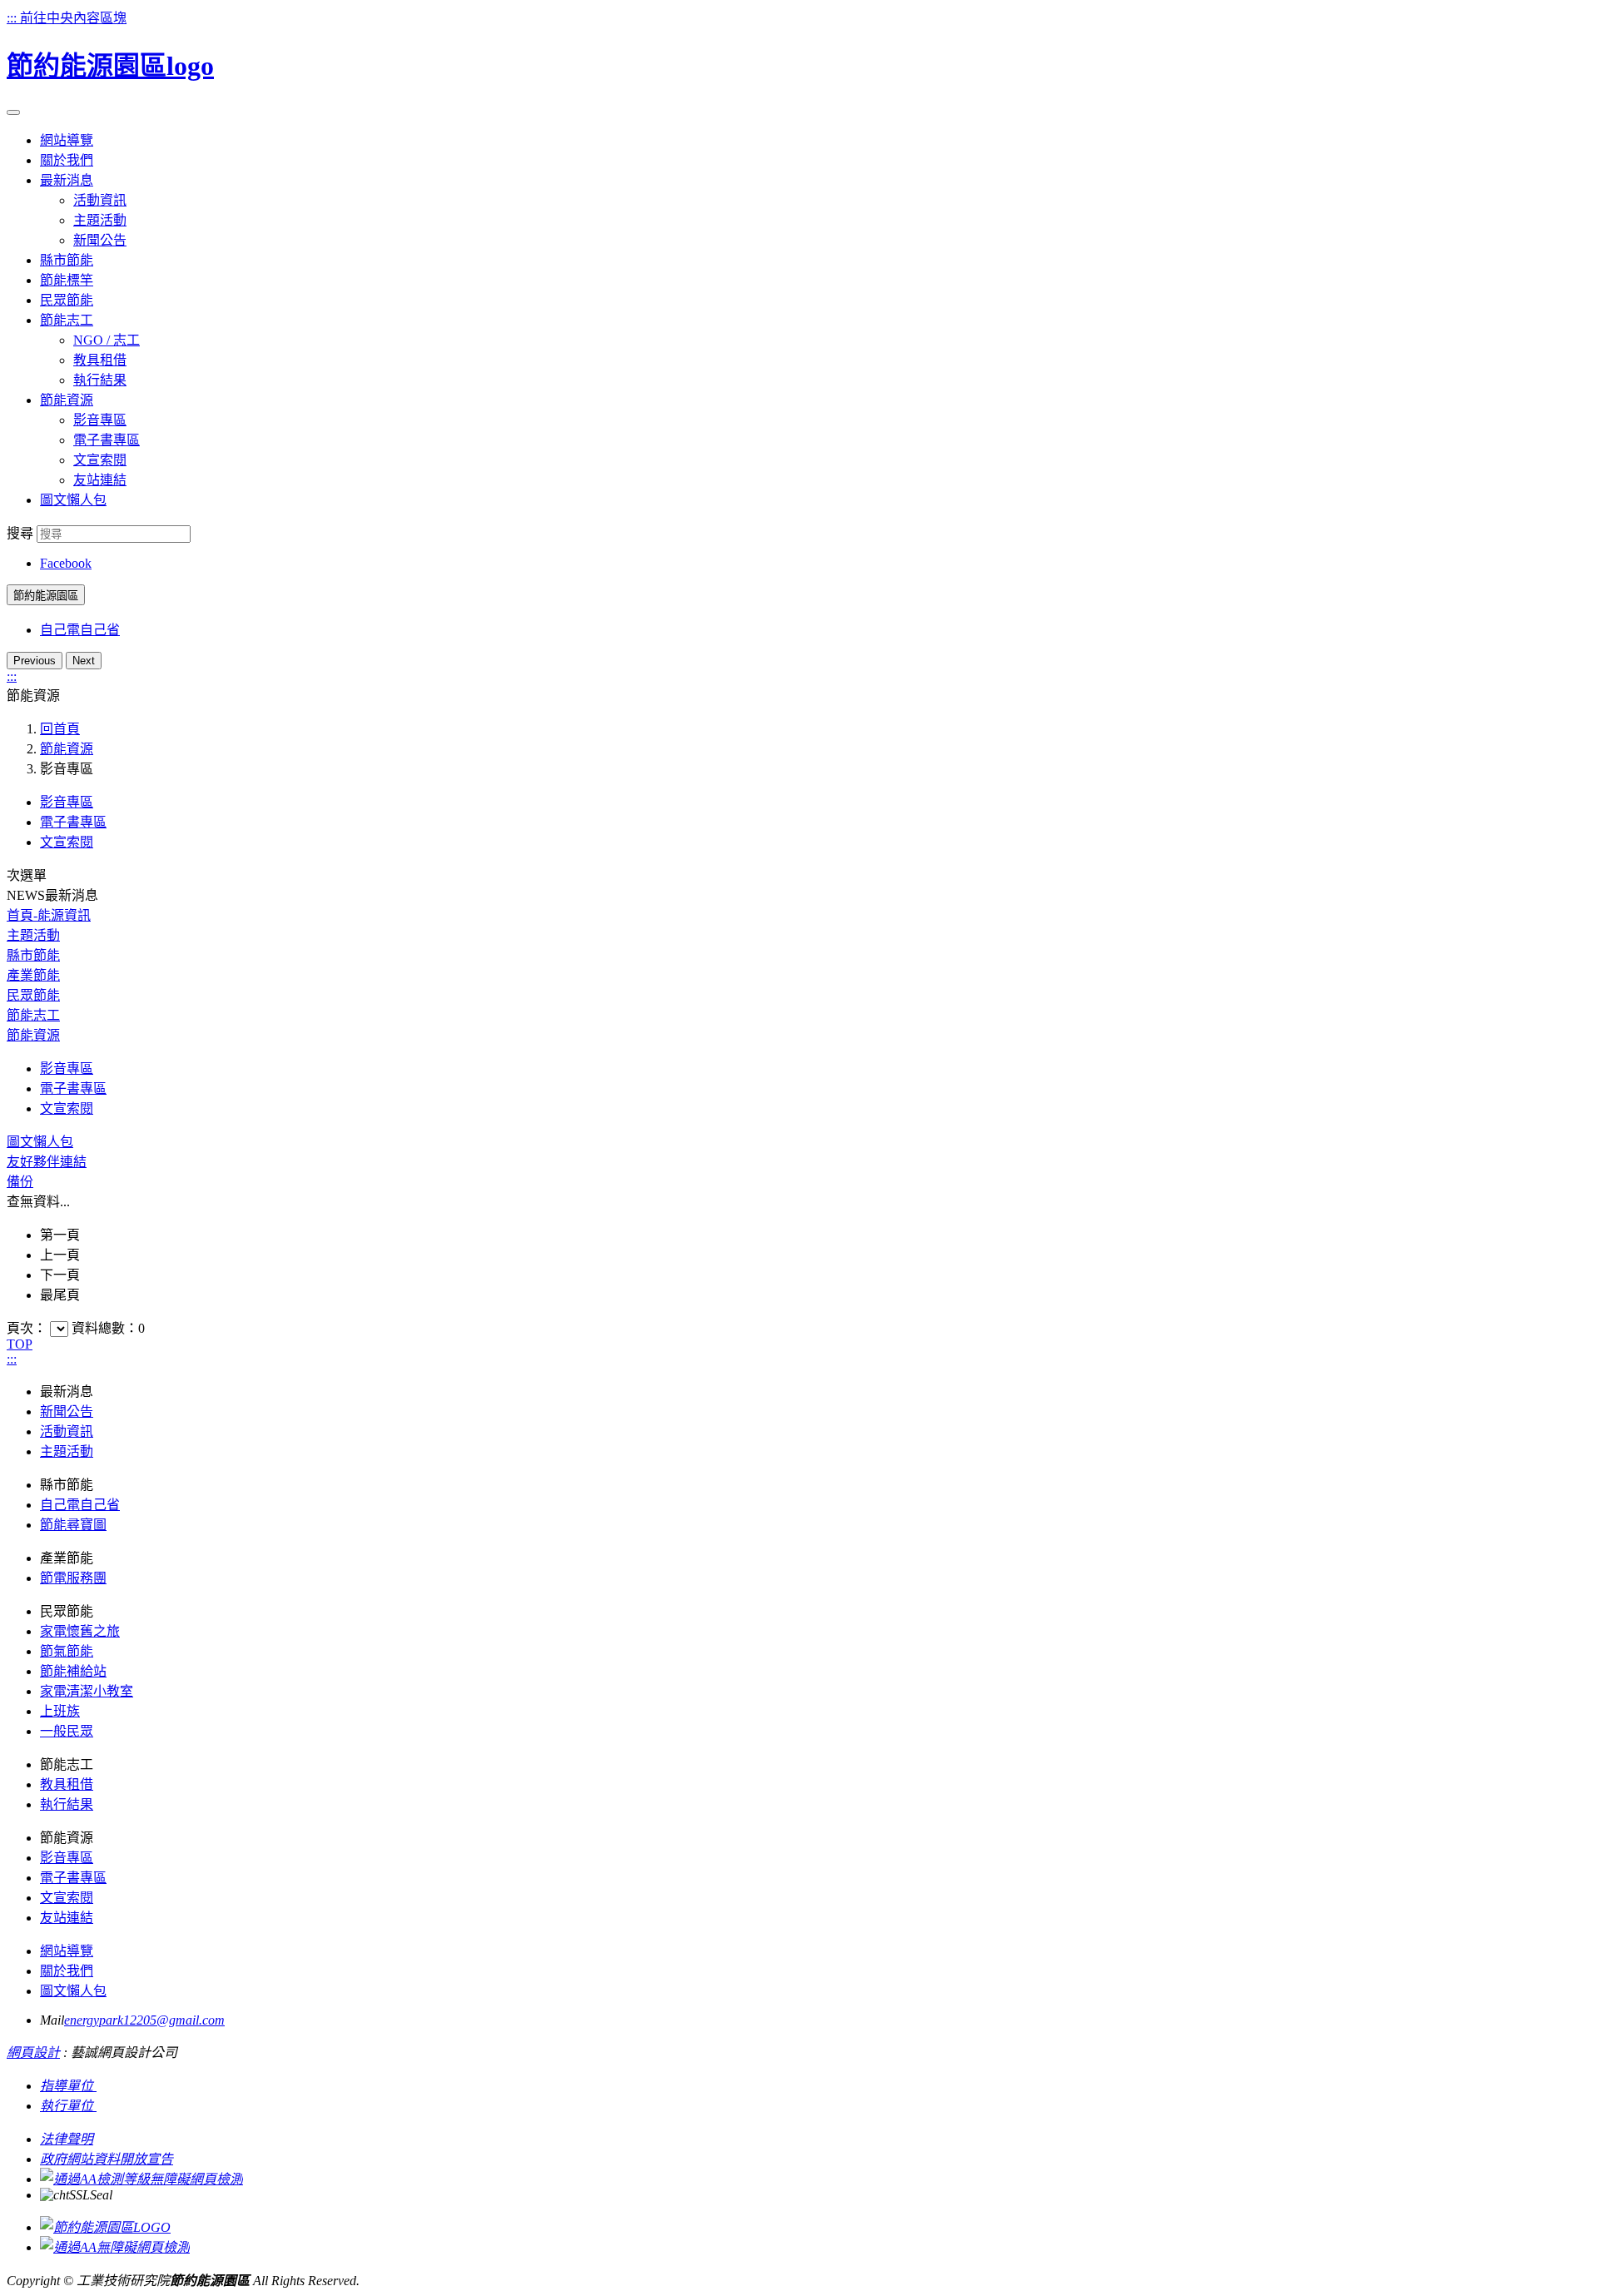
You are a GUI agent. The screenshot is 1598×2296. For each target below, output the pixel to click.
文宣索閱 (100, 460)
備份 (20, 1182)
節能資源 (67, 749)
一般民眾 (67, 1731)
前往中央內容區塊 (73, 18)
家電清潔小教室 (87, 1691)
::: (13, 18)
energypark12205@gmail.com (144, 2020)
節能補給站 (73, 1671)
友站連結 (100, 480)
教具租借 (100, 360)
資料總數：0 (108, 1328)
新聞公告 (100, 240)
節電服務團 (73, 1578)
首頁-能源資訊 (49, 915)
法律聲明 (67, 2139)
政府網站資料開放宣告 (107, 2159)
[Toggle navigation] (13, 112)
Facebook (66, 563)
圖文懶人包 (40, 1142)
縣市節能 (33, 955)
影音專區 (100, 420)
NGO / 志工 (107, 340)
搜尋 (20, 533)
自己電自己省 (80, 630)
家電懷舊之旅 (80, 1631)
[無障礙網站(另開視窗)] (141, 2179)
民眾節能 (33, 995)
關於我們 (67, 1971)
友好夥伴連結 (47, 1162)
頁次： (28, 1328)
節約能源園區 (46, 596)
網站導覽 (67, 1951)
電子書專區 (107, 440)
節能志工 (33, 1015)
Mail (52, 2020)
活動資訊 (100, 200)
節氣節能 (67, 1651)
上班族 (60, 1711)
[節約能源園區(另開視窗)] (105, 2227)
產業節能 (33, 975)
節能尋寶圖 (73, 1525)
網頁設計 (33, 2052)
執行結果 (100, 380)
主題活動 (100, 220)
